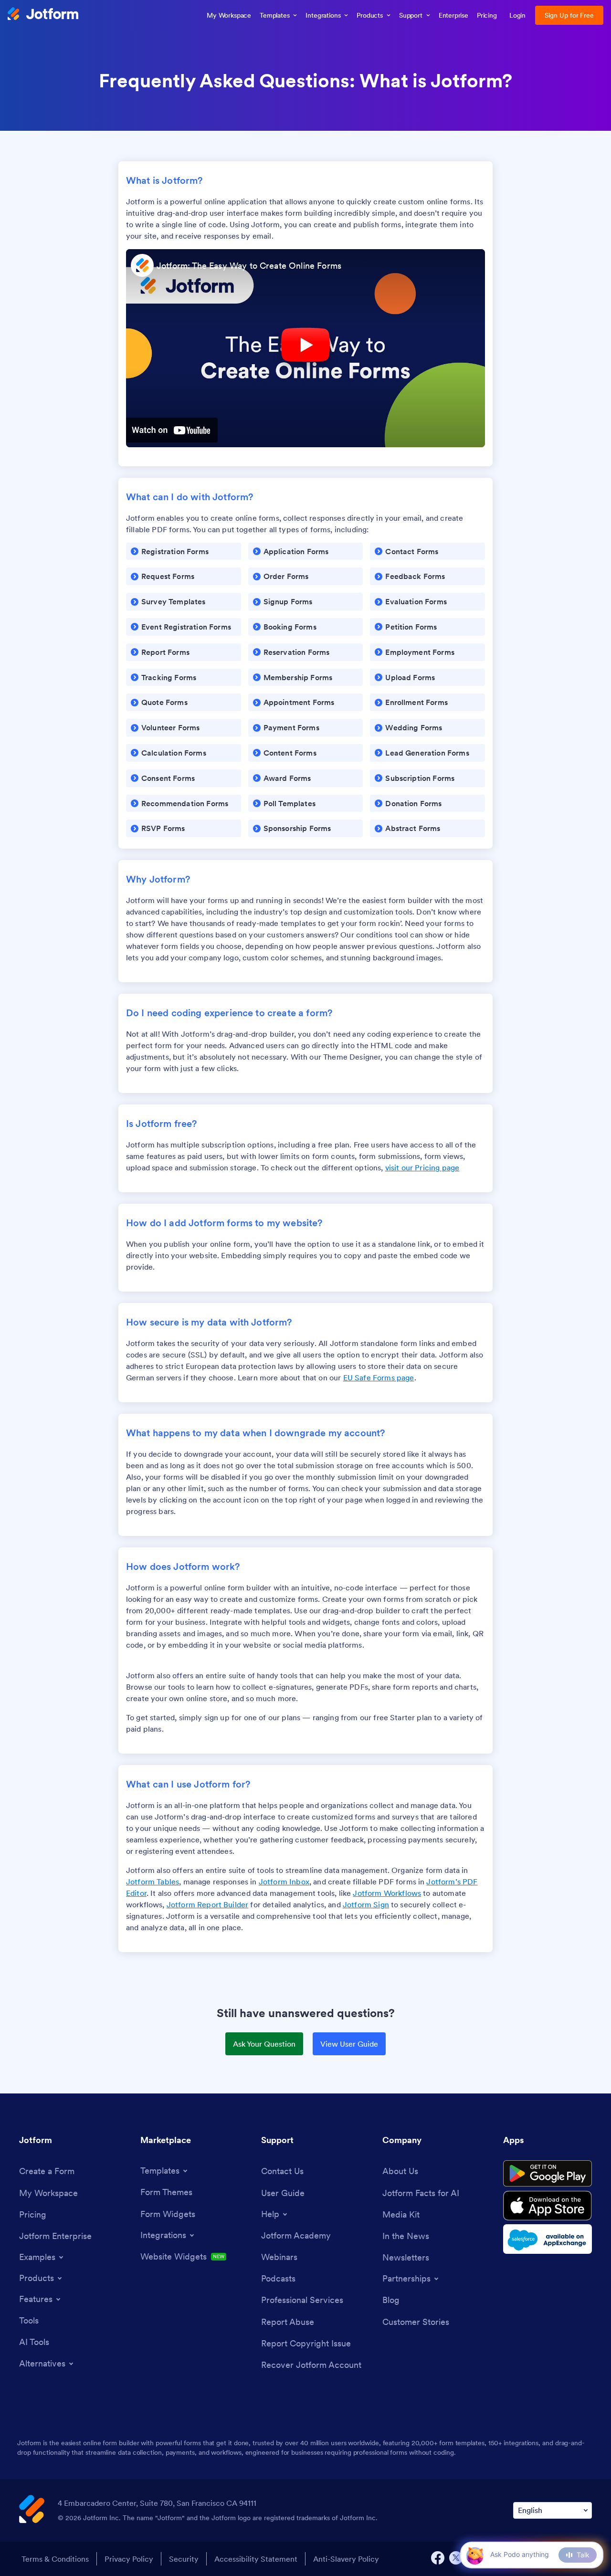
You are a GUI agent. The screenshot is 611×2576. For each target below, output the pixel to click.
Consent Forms (168, 778)
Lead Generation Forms (427, 753)
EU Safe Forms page (379, 1377)
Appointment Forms (299, 702)
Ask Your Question (264, 2044)
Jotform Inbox (284, 1882)
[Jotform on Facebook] (438, 2558)
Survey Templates (174, 601)
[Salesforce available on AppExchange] (548, 2239)
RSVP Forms (163, 828)
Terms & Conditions (55, 2559)
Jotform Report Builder (208, 1904)
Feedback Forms (415, 576)
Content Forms (290, 753)
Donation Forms (413, 803)
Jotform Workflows (387, 1893)
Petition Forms (411, 627)
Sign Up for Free (569, 15)
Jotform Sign (366, 1904)
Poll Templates (290, 803)
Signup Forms (288, 601)
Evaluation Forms (416, 601)
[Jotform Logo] (43, 15)
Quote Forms (164, 702)
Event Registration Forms (186, 627)
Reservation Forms (297, 652)
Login (518, 15)
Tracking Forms (169, 677)
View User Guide (349, 2044)
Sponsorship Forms (297, 828)
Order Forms (286, 576)
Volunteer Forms (170, 727)
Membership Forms (298, 677)
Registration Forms (175, 551)
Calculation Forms (174, 753)
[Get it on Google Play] (548, 2174)
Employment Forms (420, 652)
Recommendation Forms (185, 803)
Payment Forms (291, 727)
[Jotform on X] (456, 2558)
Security (184, 2559)
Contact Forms (412, 551)
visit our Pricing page (422, 1167)
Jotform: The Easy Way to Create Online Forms (249, 266)
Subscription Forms (420, 778)
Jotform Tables (153, 1882)
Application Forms (296, 551)
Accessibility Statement (256, 2559)
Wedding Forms (414, 727)
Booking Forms (290, 627)
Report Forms (165, 652)
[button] (475, 2555)
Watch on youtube (172, 430)
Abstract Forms (413, 828)
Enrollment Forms (416, 702)
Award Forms (287, 778)
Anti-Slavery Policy (346, 2559)
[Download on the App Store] (548, 2206)
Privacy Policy (129, 2559)
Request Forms (168, 576)
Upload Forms (410, 677)
